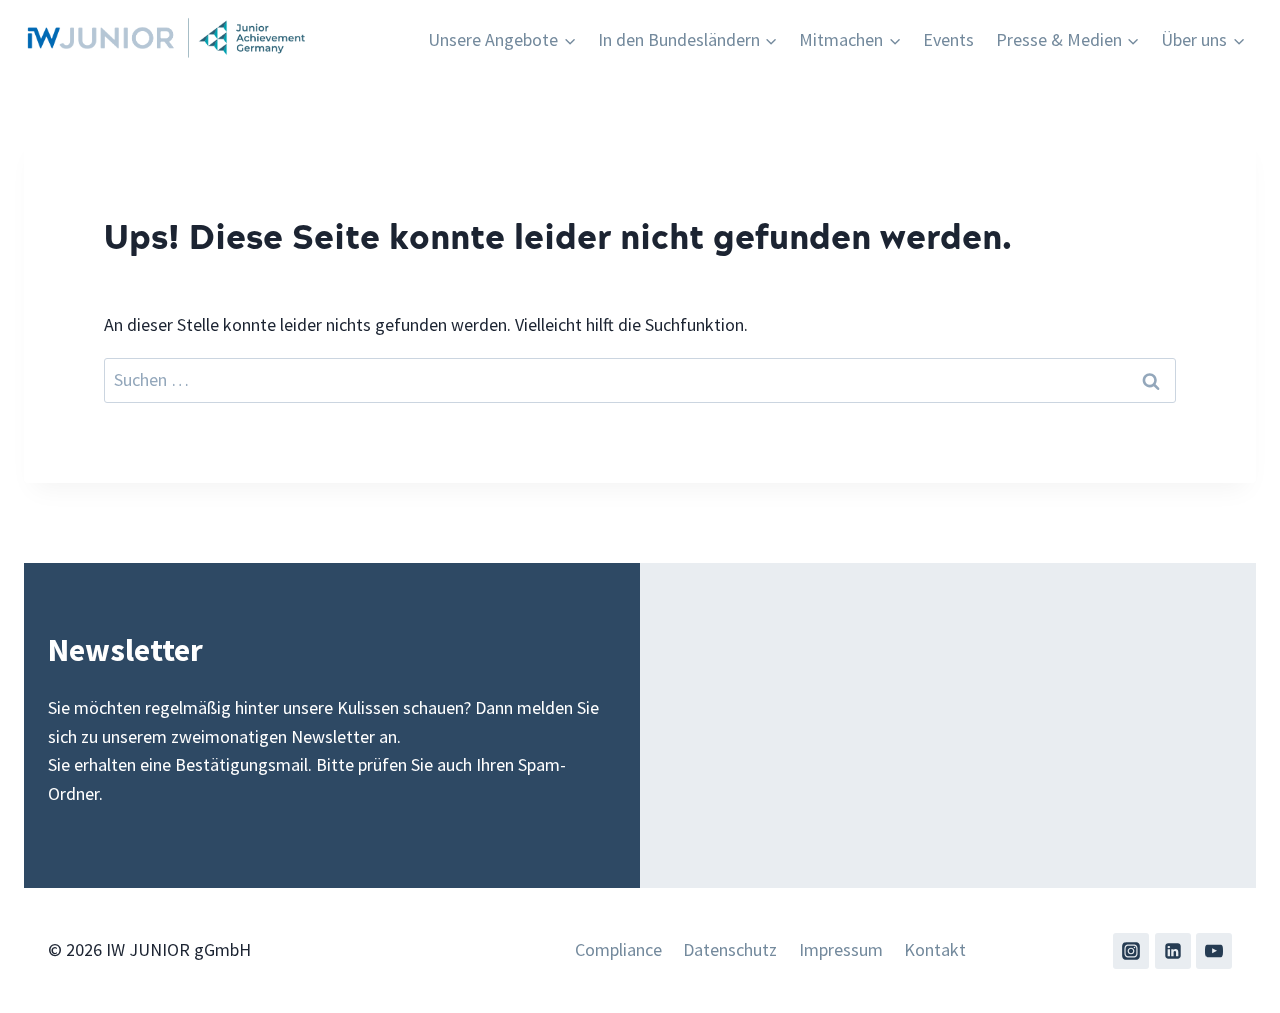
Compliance (618, 949)
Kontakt (935, 949)
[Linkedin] (1173, 951)
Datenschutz (730, 949)
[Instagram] (1131, 951)
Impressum (841, 949)
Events (948, 39)
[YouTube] (1214, 951)
